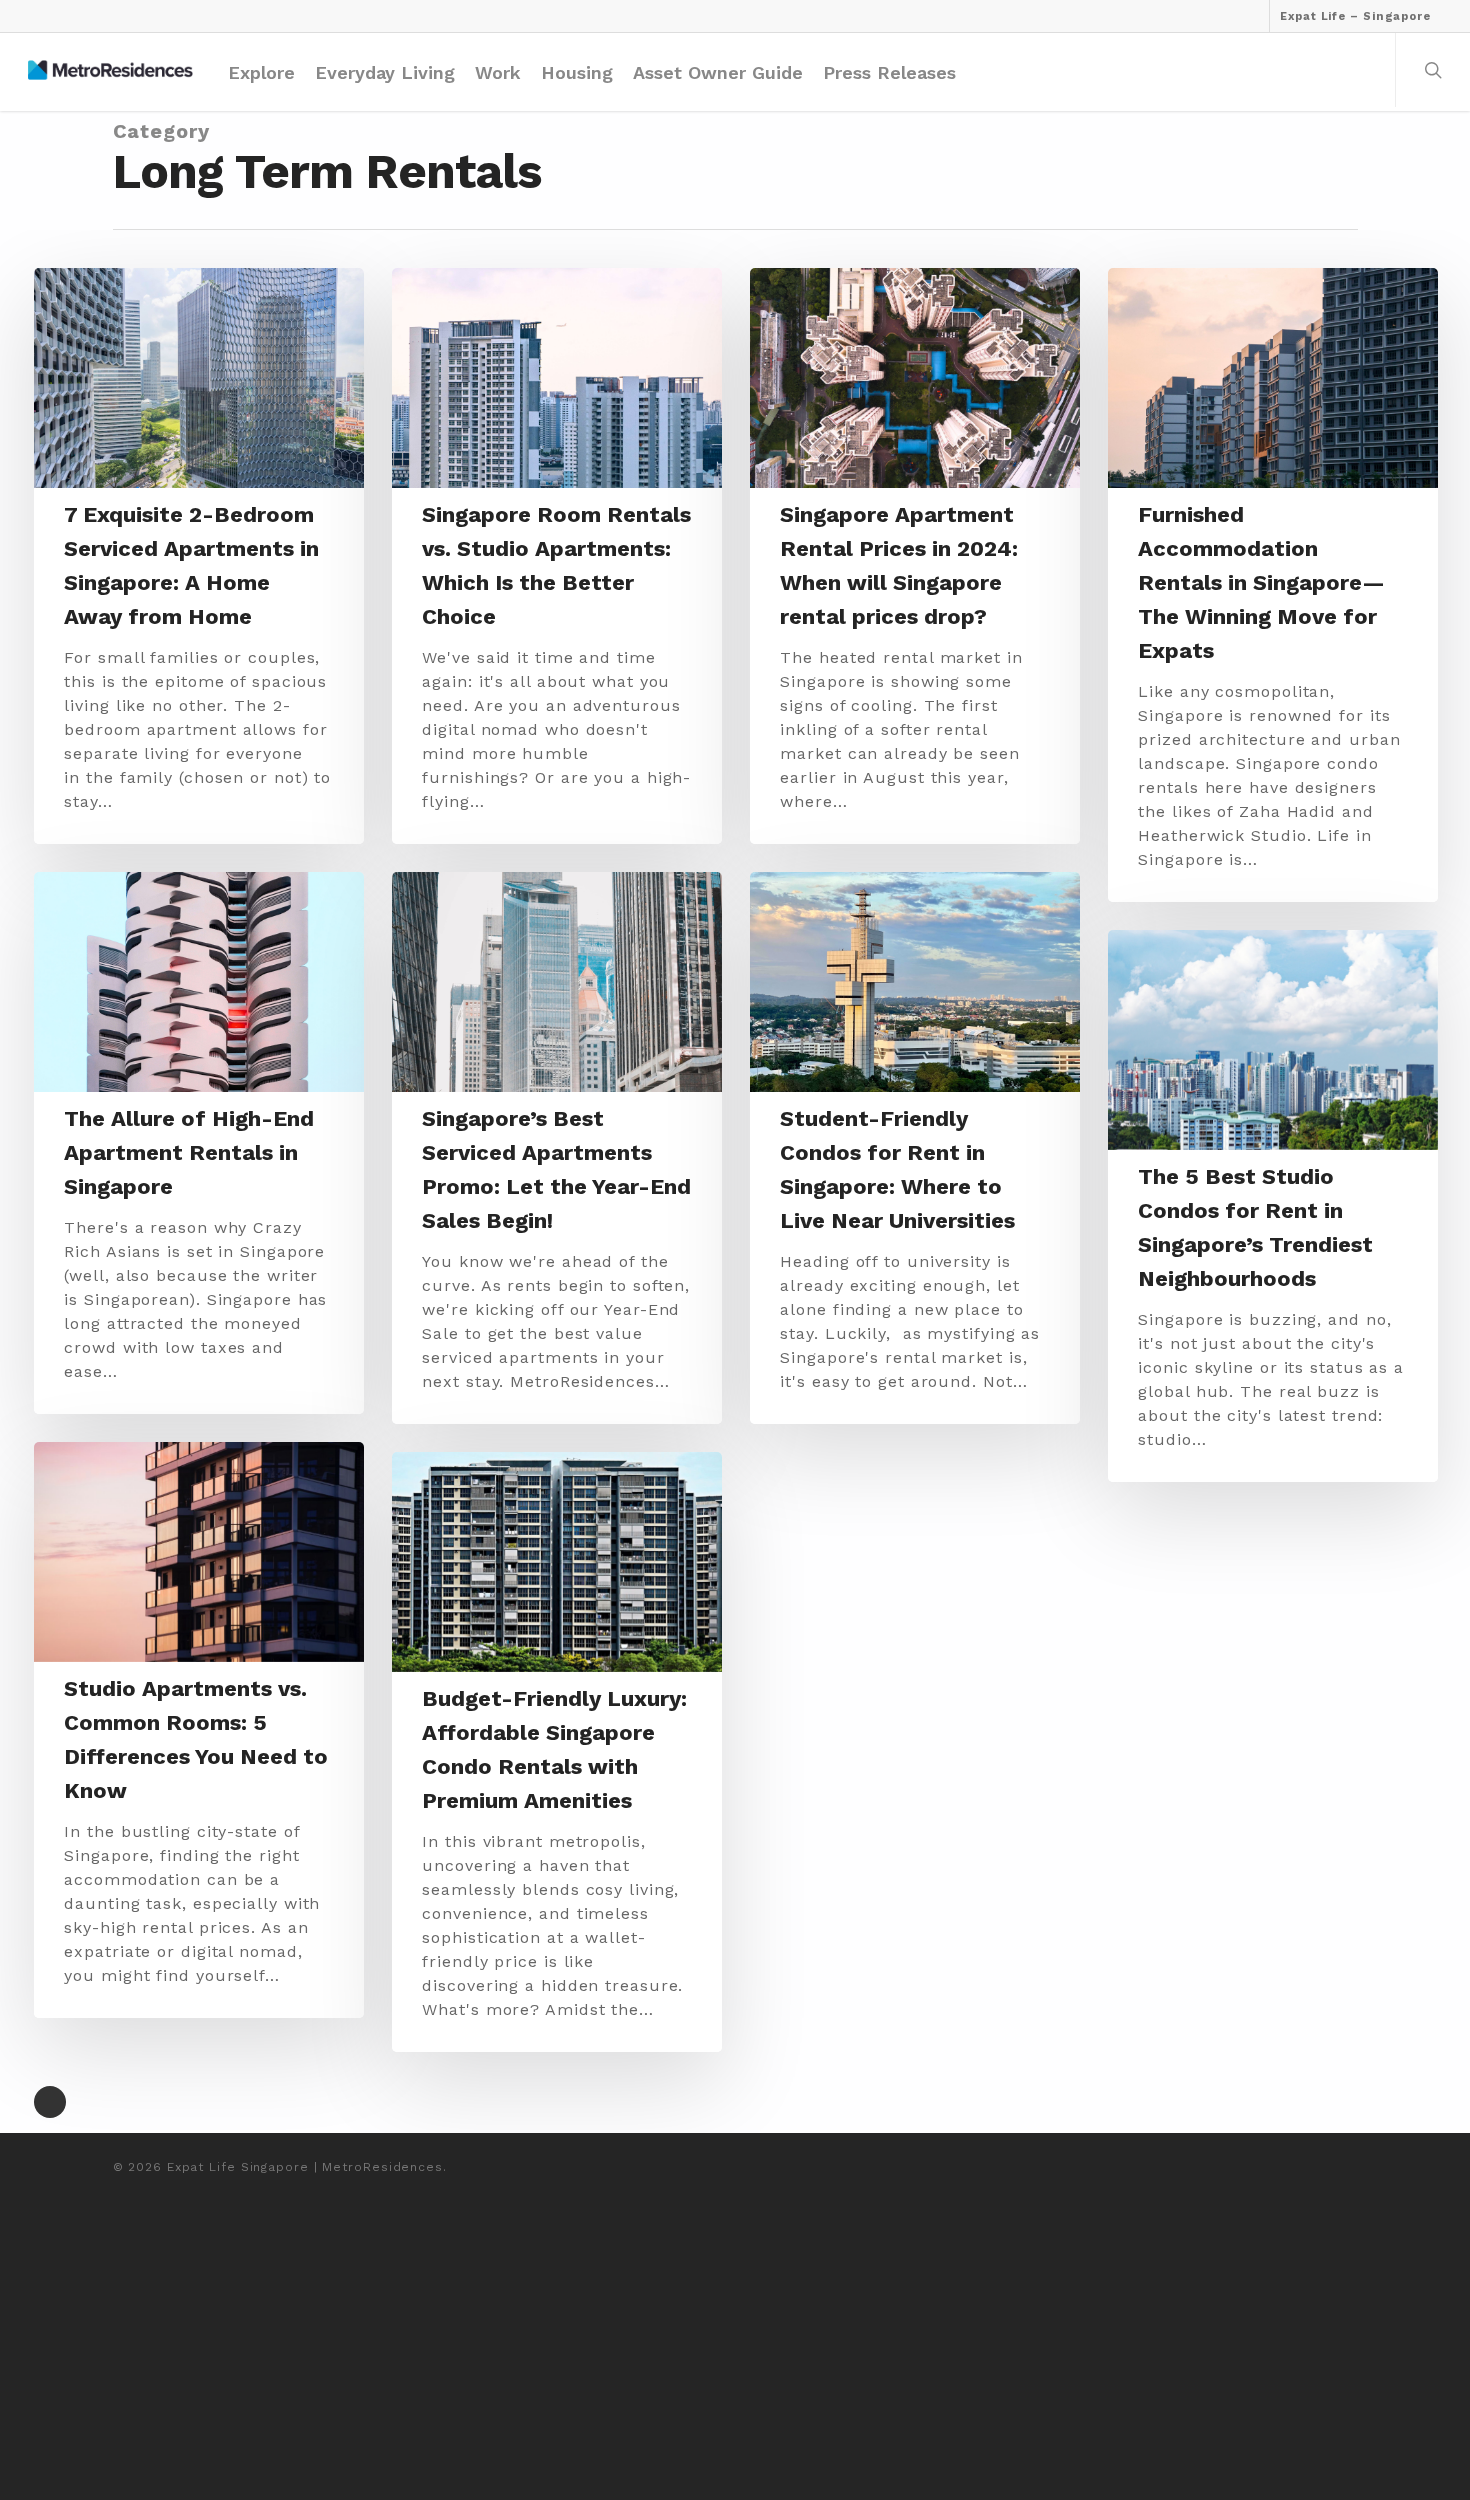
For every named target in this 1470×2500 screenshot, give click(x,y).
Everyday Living (385, 72)
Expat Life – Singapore (1355, 16)
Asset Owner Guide (718, 72)
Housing (577, 72)
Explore (261, 72)
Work (498, 72)
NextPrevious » (50, 2102)
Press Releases (889, 72)
